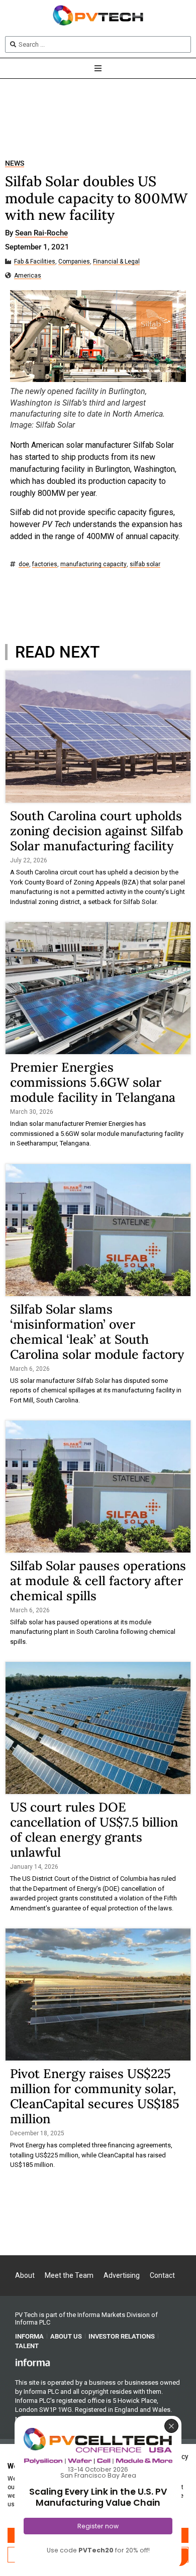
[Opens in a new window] (33, 2362)
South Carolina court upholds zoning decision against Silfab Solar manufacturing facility (96, 831)
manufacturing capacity (93, 564)
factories (45, 564)
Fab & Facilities (35, 262)
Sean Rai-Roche (41, 233)
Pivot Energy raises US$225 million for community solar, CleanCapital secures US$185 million (95, 2096)
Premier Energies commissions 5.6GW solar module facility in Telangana (93, 1082)
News (15, 163)
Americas (28, 276)
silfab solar (145, 564)
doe (24, 564)
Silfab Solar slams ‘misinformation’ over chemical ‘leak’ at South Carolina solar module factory (97, 1332)
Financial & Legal (116, 262)
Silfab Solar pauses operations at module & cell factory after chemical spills (98, 1581)
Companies (74, 262)
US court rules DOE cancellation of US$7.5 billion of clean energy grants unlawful (94, 1830)
